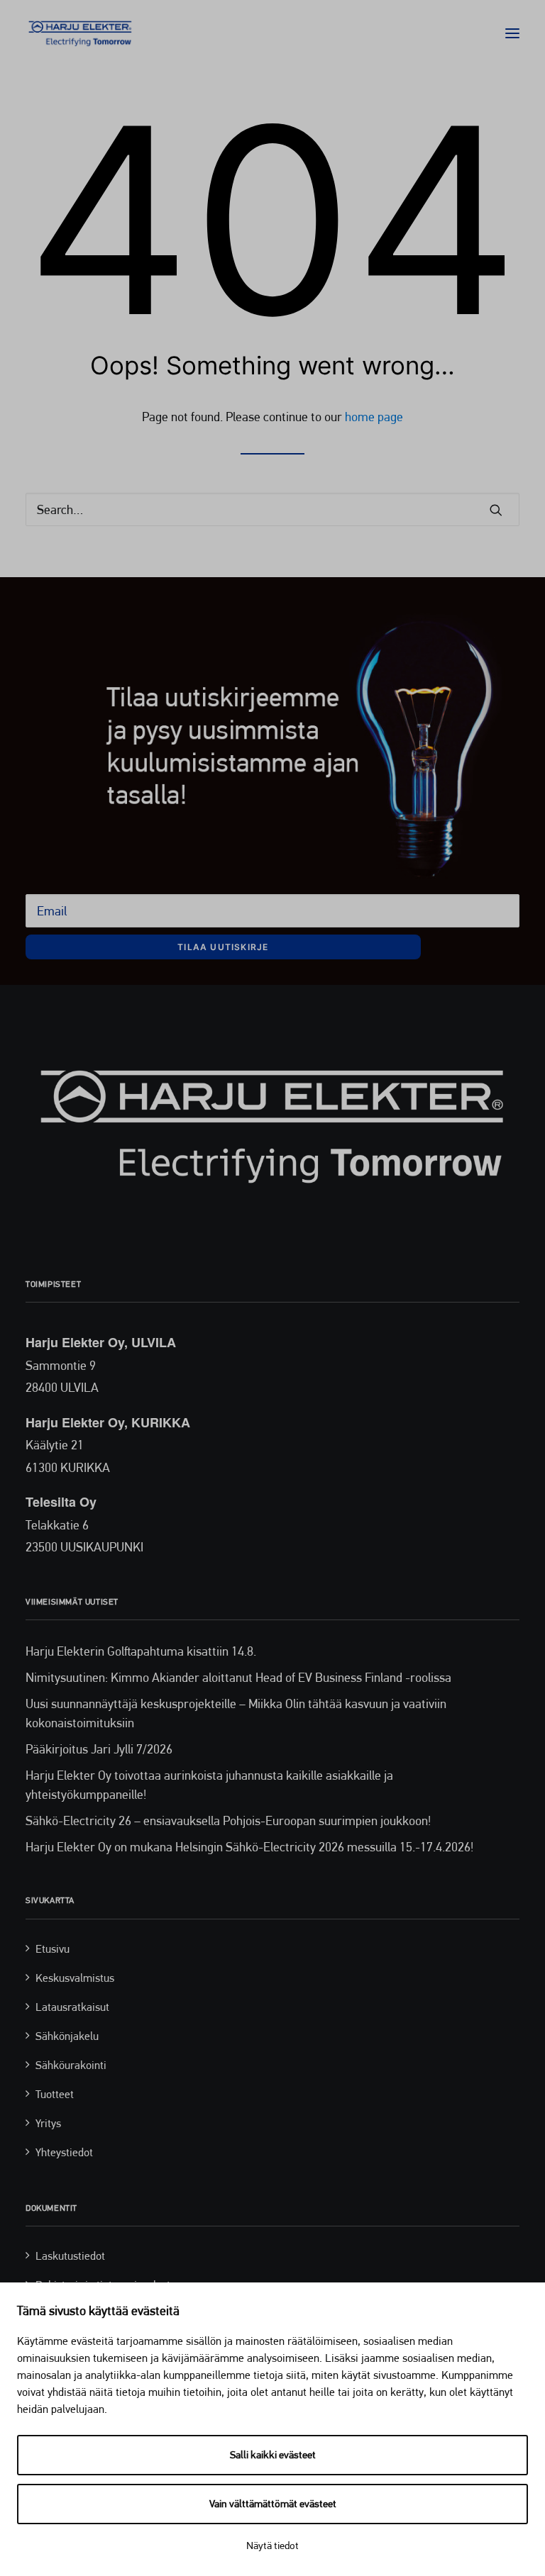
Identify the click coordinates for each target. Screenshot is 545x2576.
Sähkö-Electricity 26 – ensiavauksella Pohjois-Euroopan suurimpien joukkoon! (228, 1821)
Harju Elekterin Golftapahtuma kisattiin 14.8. (141, 1651)
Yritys (48, 2123)
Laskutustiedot (70, 2256)
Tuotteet (55, 2094)
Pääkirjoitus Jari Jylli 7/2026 (99, 1749)
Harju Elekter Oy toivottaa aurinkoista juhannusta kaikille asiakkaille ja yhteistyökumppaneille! (209, 1785)
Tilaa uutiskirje (223, 947)
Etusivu (53, 1949)
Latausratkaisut (72, 2007)
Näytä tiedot (272, 2546)
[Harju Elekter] (80, 33)
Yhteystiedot (64, 2152)
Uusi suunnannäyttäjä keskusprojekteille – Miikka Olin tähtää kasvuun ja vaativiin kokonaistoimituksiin (236, 1713)
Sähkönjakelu (67, 2036)
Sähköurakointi (71, 2065)
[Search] (272, 509)
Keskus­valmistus (75, 1978)
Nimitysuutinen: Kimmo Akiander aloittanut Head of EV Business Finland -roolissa (238, 1677)
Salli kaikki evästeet (273, 2455)
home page (374, 417)
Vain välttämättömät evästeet (273, 2504)
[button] (512, 33)
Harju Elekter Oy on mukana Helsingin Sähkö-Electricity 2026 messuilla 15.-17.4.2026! (249, 1847)
